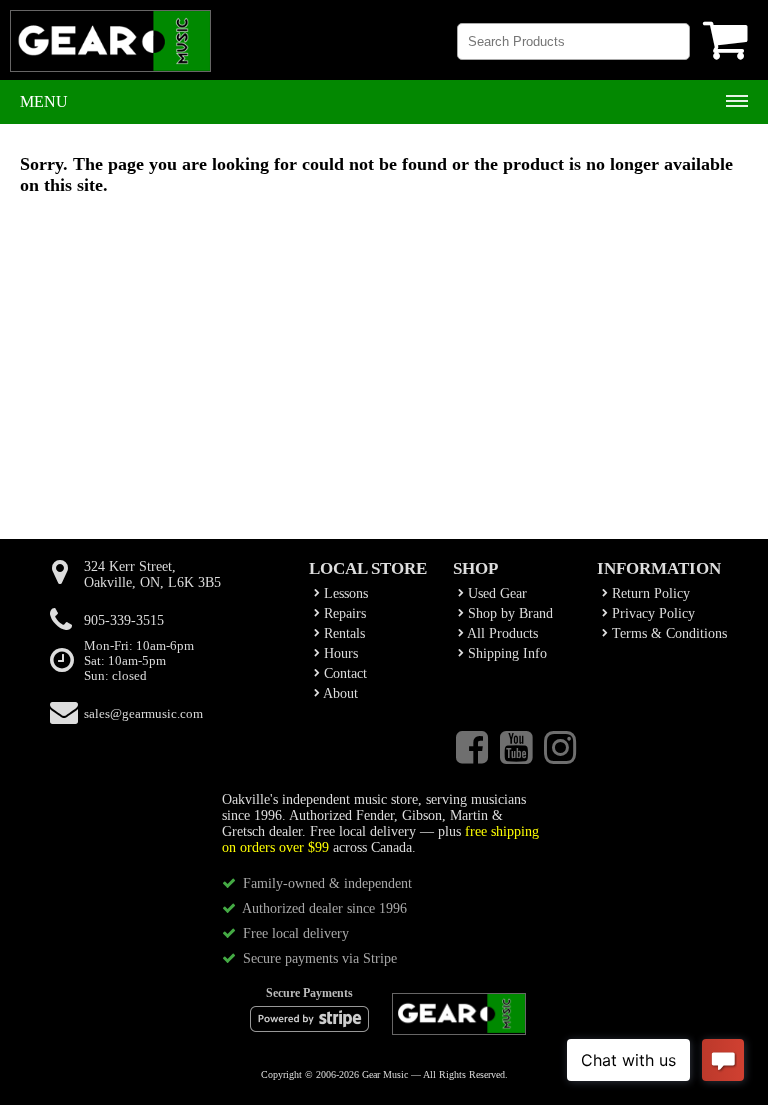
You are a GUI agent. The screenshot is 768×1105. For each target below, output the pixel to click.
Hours (339, 653)
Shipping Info (505, 653)
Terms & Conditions (667, 633)
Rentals (342, 633)
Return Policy (649, 593)
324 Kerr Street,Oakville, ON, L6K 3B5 (152, 574)
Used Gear (495, 593)
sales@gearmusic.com (143, 714)
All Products (501, 633)
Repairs (343, 613)
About (339, 693)
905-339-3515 (124, 620)
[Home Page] (110, 50)
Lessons (344, 593)
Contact (343, 673)
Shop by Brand (508, 613)
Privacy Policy (651, 613)
